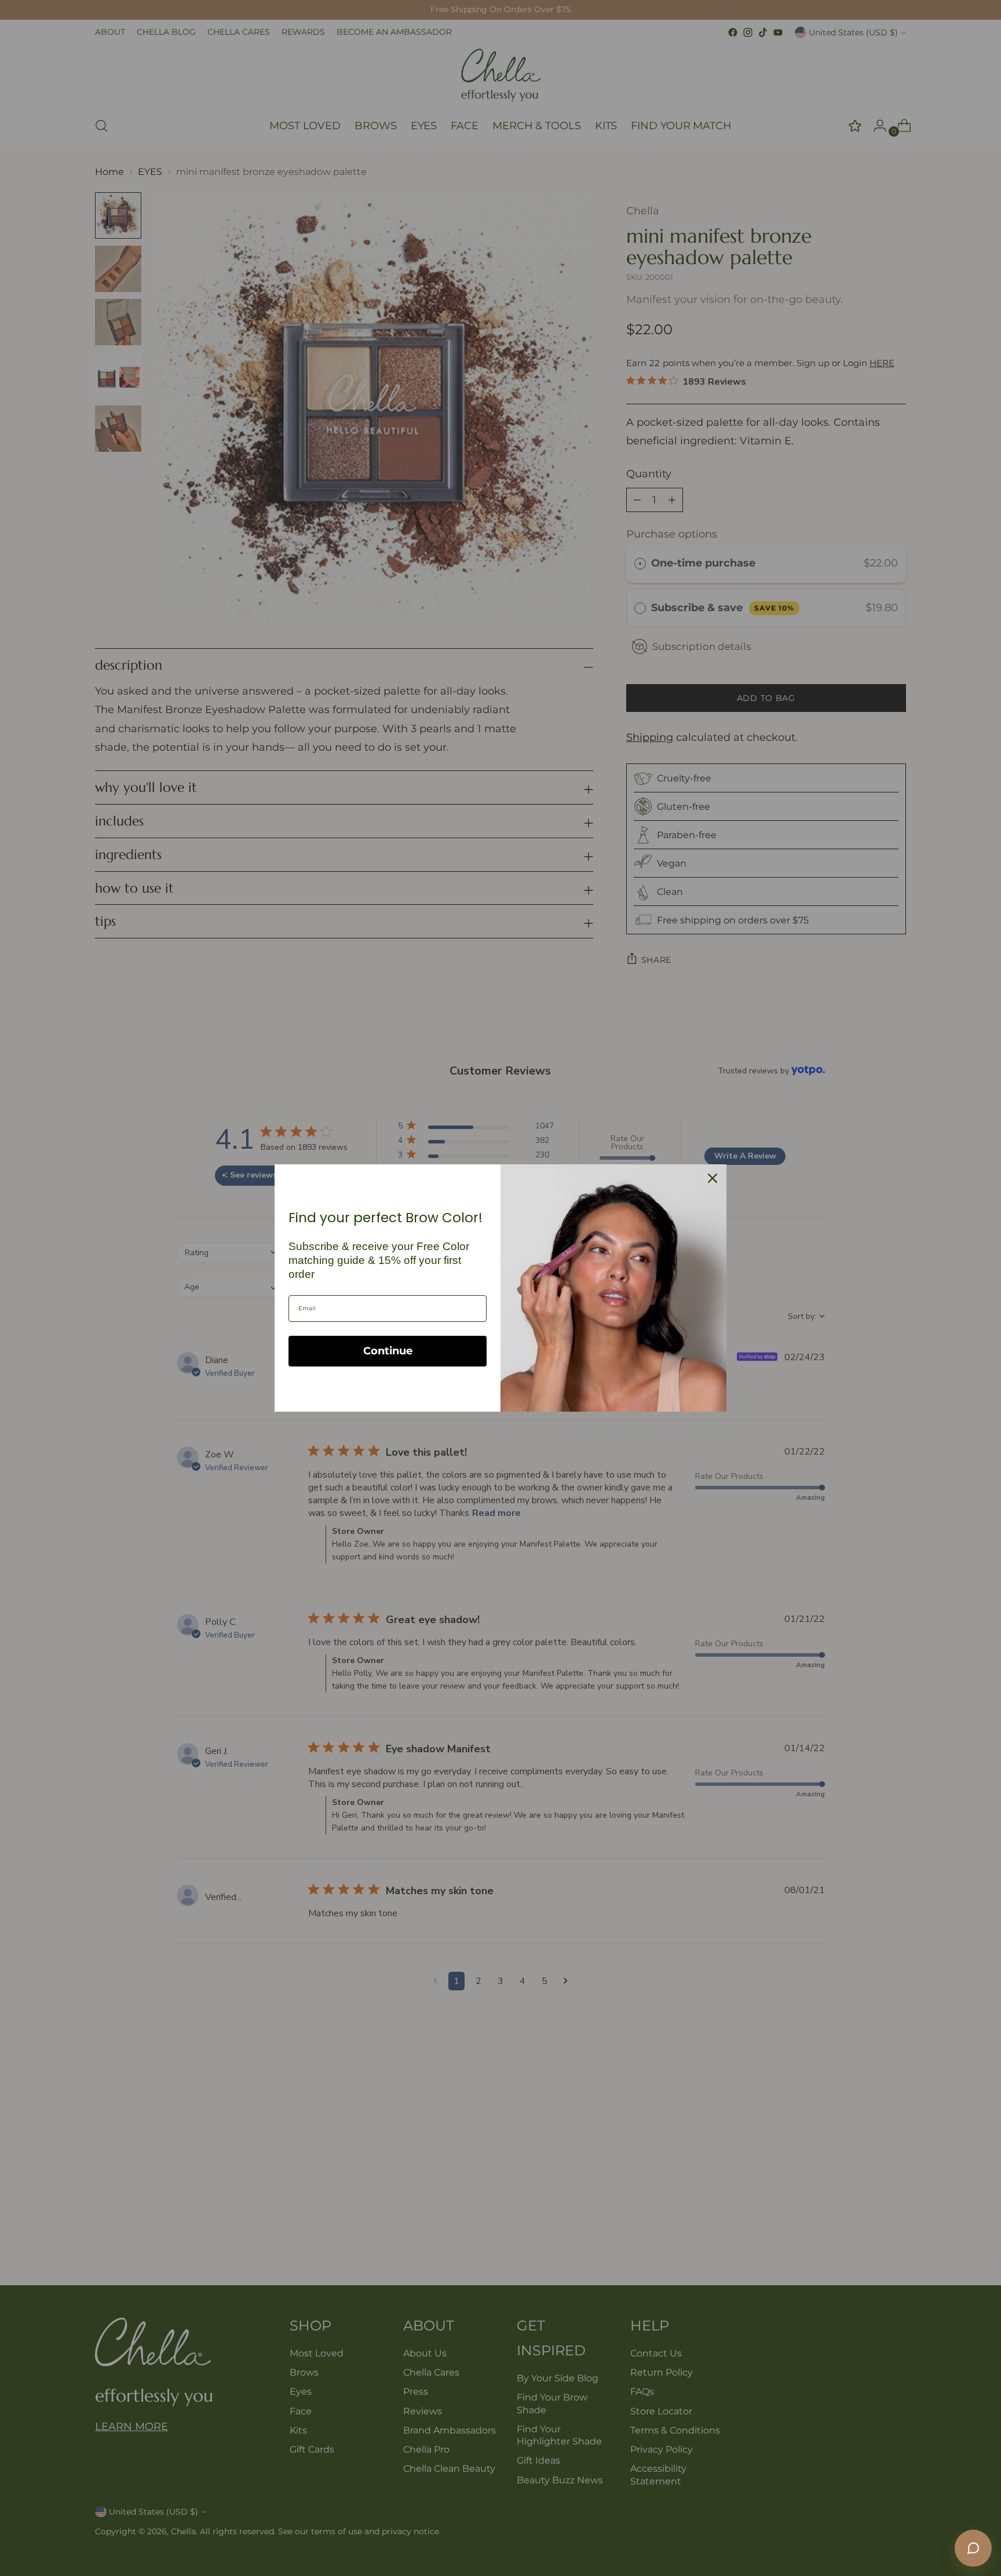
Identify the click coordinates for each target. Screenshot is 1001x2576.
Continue (388, 1351)
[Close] (713, 1178)
